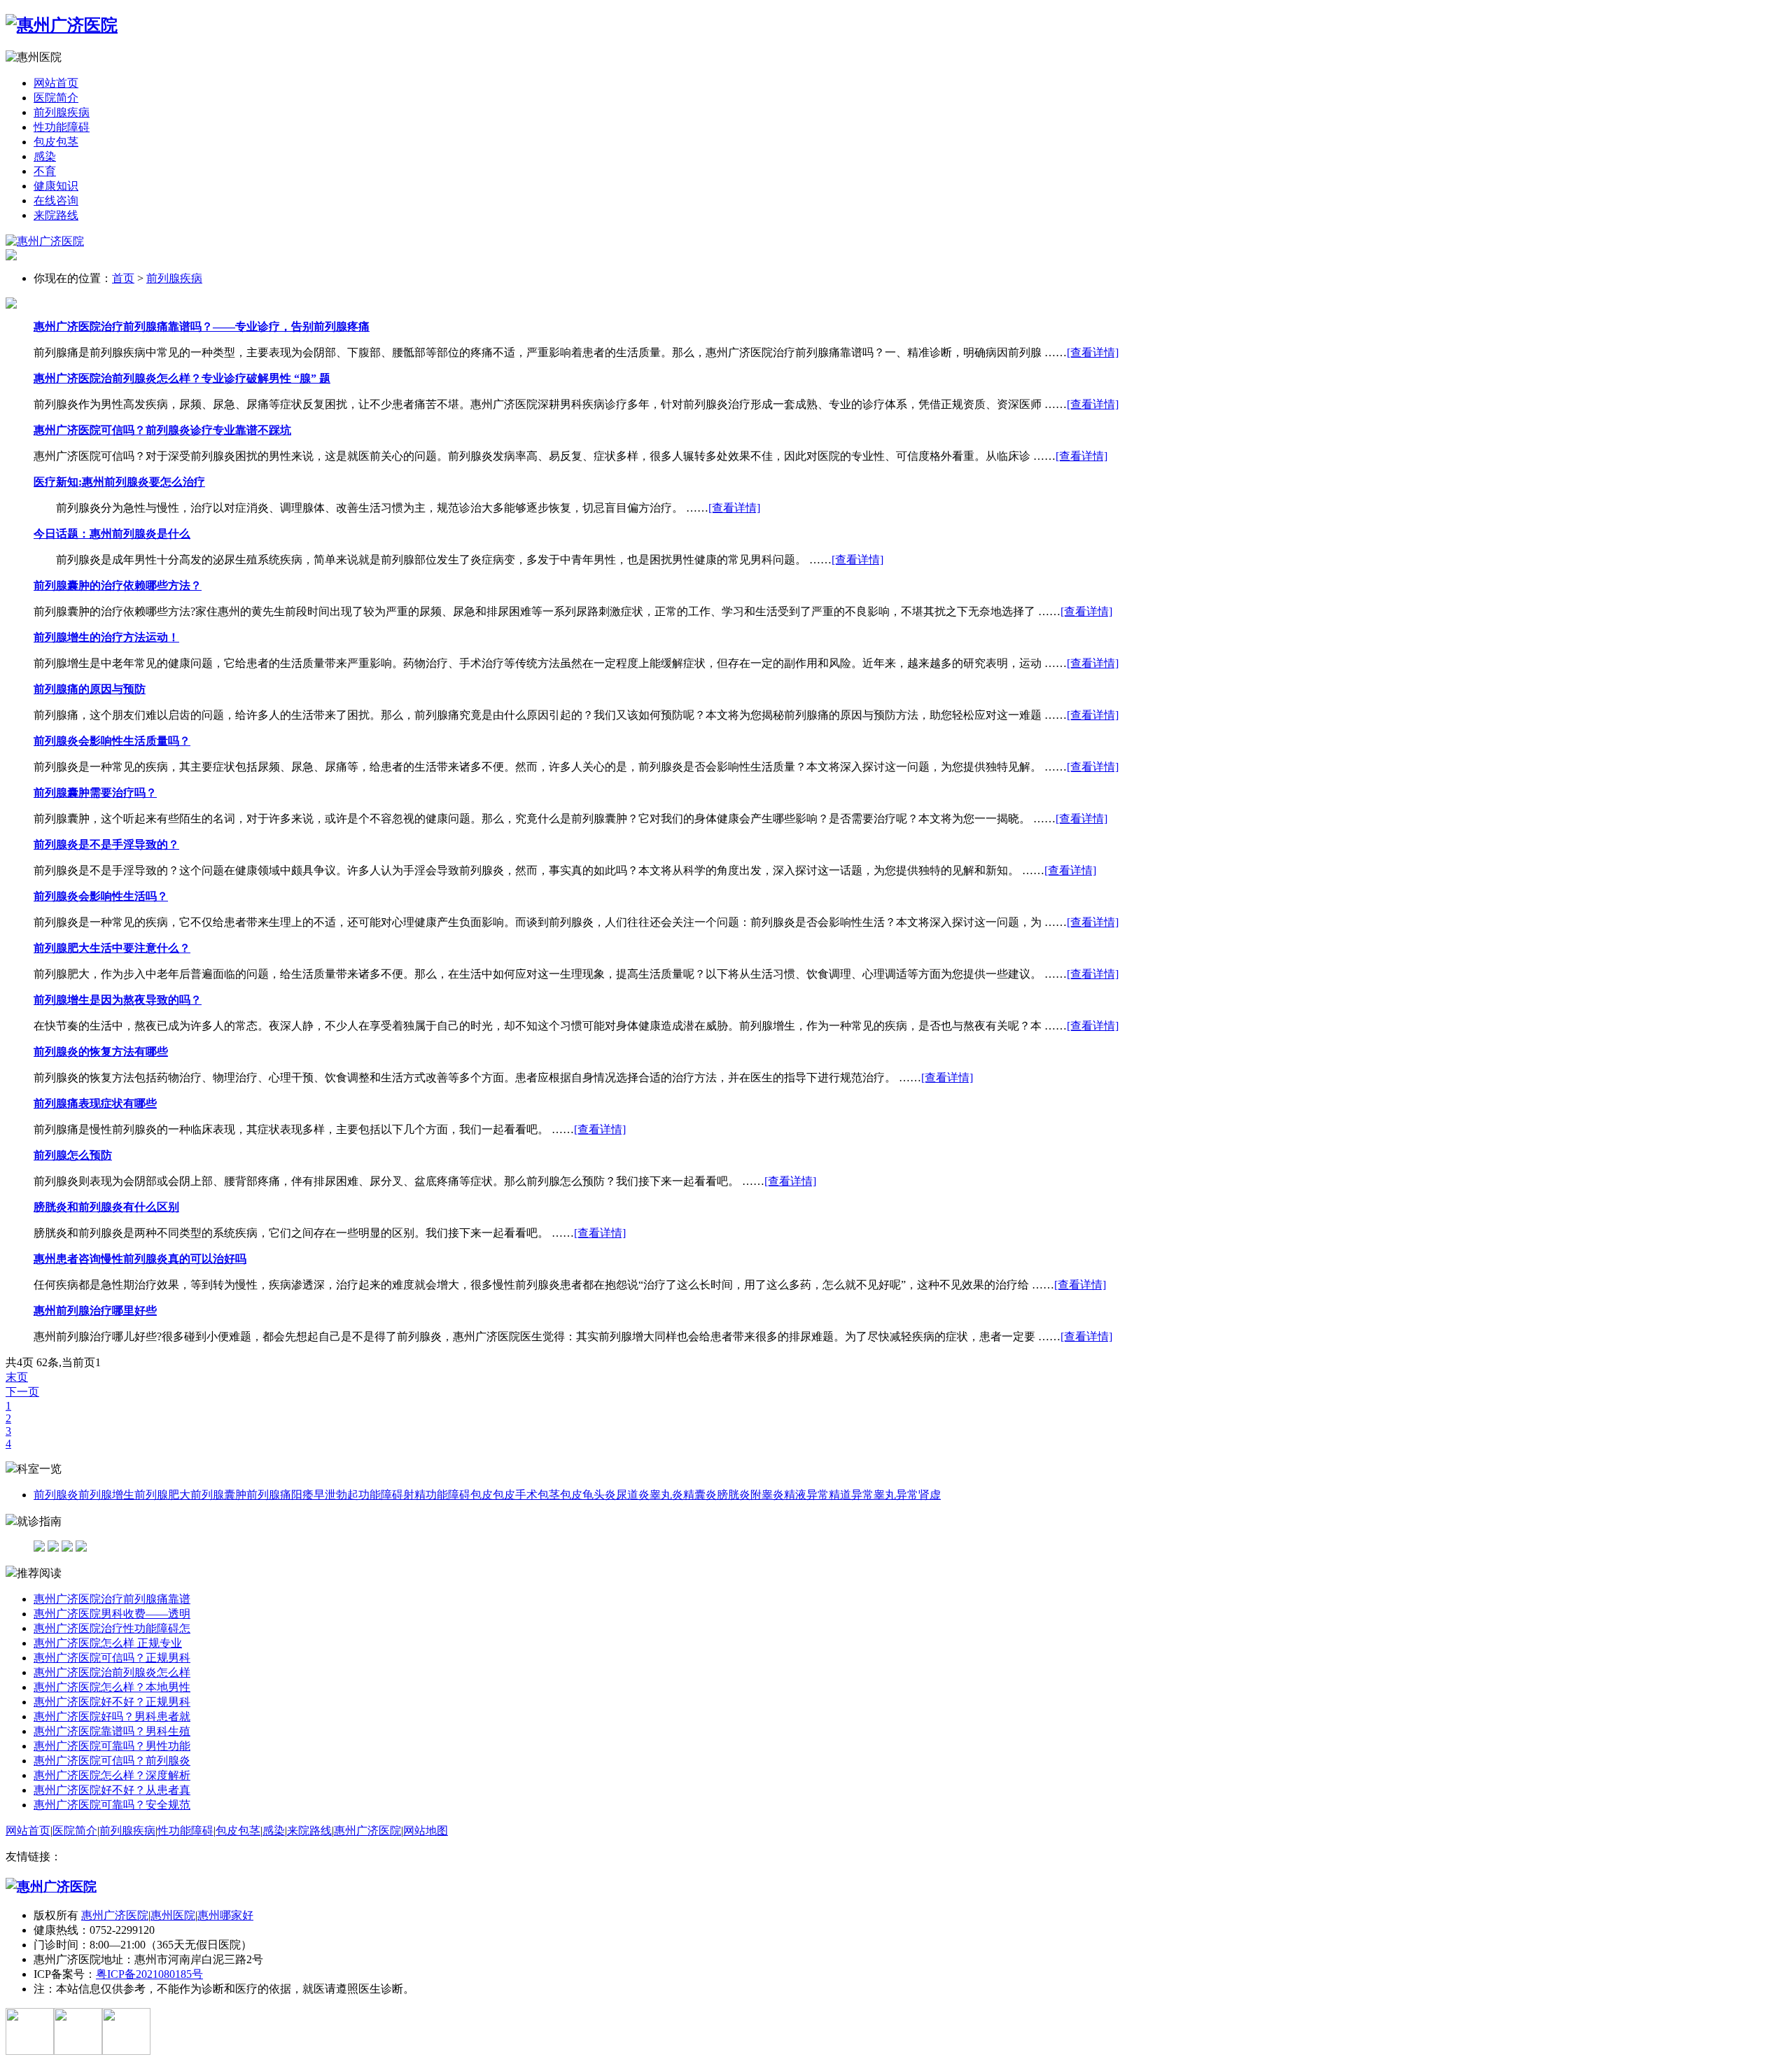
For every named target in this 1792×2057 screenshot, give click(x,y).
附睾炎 (767, 1495)
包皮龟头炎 (588, 1495)
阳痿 (302, 1495)
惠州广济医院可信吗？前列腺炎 (112, 1761)
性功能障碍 (62, 127)
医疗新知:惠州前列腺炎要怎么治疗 (119, 482)
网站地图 (426, 1831)
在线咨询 (56, 201)
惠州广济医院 (367, 1831)
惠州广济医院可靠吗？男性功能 (112, 1746)
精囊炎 (700, 1495)
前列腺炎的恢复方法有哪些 (101, 1052)
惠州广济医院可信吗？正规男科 (112, 1658)
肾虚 (930, 1495)
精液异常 (806, 1495)
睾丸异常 (896, 1495)
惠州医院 (173, 1915)
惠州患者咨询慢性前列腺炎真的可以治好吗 (140, 1259)
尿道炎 (633, 1495)
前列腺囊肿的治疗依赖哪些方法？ (118, 585)
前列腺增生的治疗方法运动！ (106, 637)
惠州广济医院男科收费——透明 (112, 1614)
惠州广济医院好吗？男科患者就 (112, 1716)
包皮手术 (515, 1495)
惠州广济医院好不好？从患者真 (112, 1790)
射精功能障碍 (437, 1495)
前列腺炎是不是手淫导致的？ (106, 844)
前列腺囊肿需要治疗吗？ (95, 793)
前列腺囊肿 (218, 1495)
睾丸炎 (666, 1495)
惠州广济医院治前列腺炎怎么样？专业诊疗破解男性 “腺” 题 (182, 378)
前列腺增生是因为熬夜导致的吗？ (118, 1000)
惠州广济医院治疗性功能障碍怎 (112, 1628)
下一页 (22, 1392)
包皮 (482, 1495)
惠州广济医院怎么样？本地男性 (112, 1687)
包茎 (549, 1495)
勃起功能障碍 (370, 1495)
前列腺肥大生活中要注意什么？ (112, 948)
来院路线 (56, 215)
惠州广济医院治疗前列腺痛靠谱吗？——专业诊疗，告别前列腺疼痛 (202, 327)
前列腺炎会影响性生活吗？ (101, 896)
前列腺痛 (269, 1495)
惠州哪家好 (225, 1915)
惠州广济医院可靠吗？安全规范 (112, 1805)
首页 (123, 278)
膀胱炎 (734, 1495)
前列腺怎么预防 (73, 1155)
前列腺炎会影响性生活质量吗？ (112, 741)
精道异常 (851, 1495)
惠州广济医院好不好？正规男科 (112, 1702)
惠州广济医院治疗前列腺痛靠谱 (112, 1599)
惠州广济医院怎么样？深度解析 (112, 1775)
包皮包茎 (56, 142)
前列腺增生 (106, 1495)
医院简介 (56, 98)
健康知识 (56, 186)
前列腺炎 (56, 1495)
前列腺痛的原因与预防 (90, 689)
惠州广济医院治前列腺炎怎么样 (112, 1672)
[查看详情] (1093, 352)
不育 (45, 171)
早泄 (325, 1495)
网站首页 (56, 83)
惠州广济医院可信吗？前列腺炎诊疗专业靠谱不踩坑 (162, 430)
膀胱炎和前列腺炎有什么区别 (106, 1207)
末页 (17, 1377)
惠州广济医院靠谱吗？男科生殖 (112, 1731)
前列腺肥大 (162, 1495)
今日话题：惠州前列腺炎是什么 (112, 534)
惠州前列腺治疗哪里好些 (95, 1311)
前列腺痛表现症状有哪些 (95, 1103)
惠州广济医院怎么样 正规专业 (108, 1643)
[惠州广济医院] (62, 25)
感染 (45, 156)
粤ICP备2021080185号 (149, 1974)
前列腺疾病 (62, 112)
